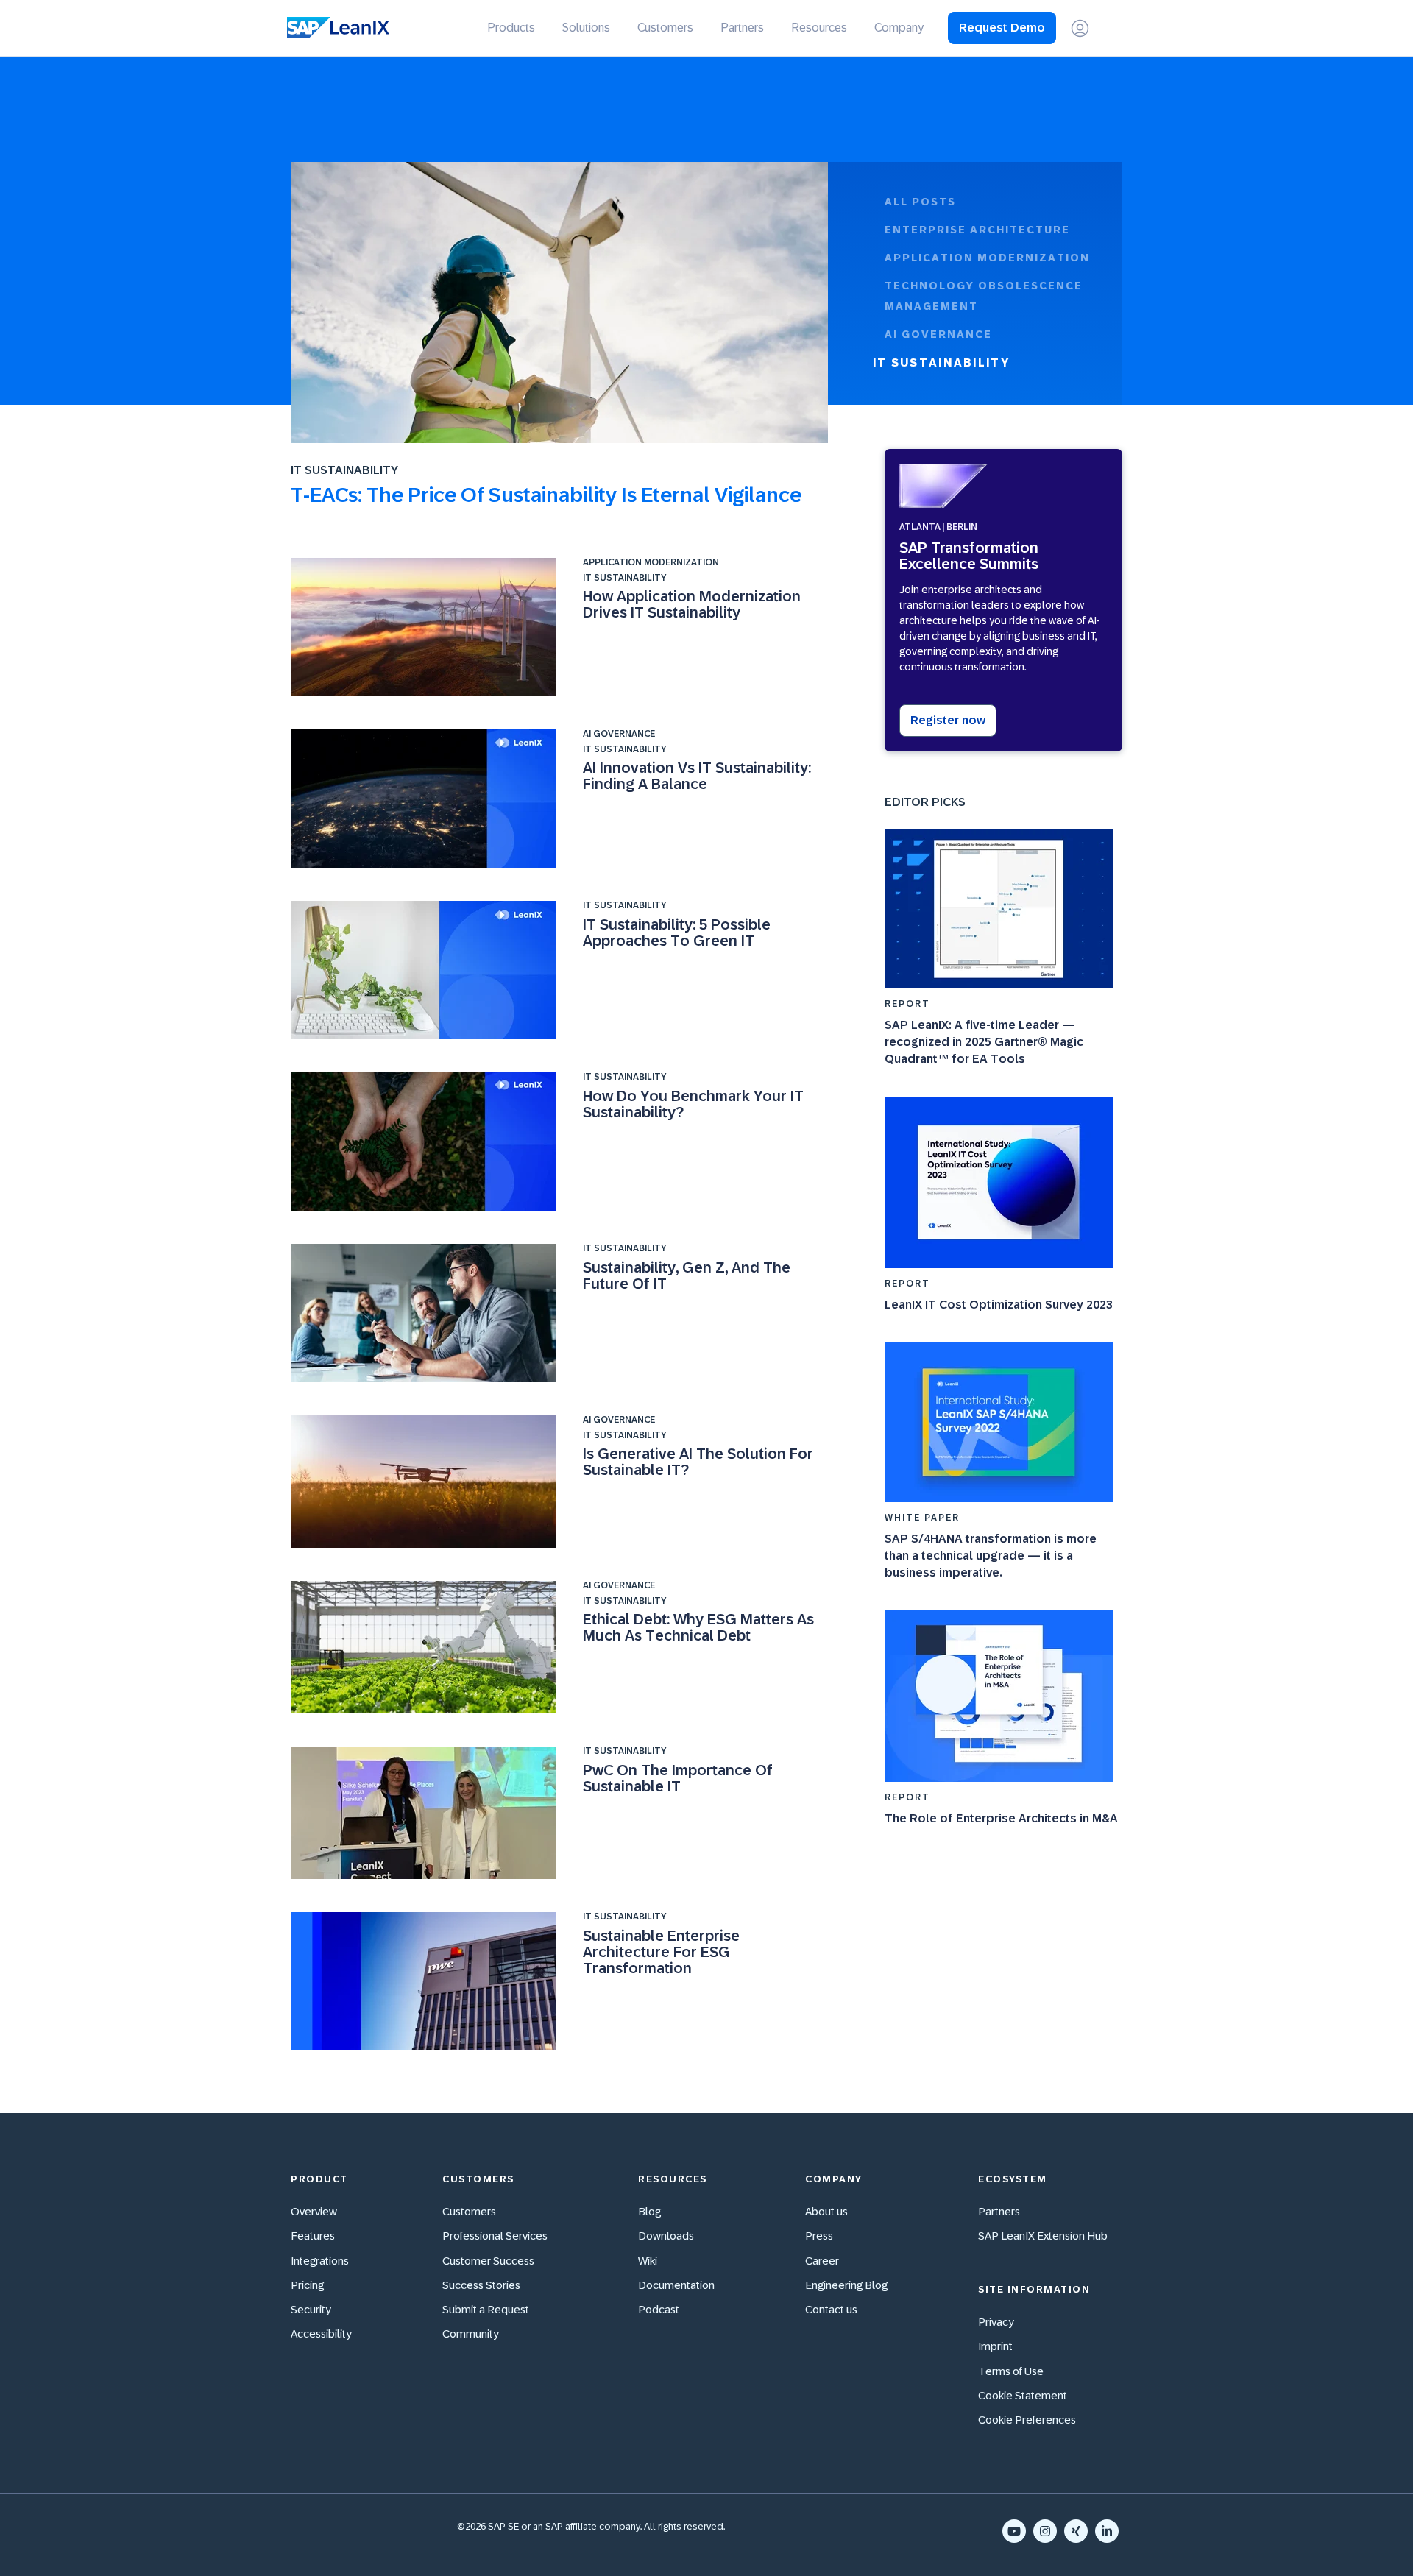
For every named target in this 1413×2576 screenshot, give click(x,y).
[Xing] (1076, 2531)
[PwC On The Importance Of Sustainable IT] (426, 1813)
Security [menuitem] (311, 2309)
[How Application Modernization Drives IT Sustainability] (426, 627)
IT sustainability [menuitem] (941, 362)
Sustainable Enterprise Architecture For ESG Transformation (661, 1952)
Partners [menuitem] (742, 28)
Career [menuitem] (822, 2261)
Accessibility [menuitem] (321, 2333)
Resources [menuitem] (819, 28)
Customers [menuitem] (665, 28)
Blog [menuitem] (649, 2211)
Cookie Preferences (1027, 2420)
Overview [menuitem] (314, 2211)
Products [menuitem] (511, 28)
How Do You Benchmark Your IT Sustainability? (693, 1104)
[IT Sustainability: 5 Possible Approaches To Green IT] (426, 970)
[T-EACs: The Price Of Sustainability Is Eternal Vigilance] (559, 305)
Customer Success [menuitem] (488, 2261)
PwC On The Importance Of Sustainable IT (678, 1778)
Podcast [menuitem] (659, 2309)
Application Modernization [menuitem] (987, 258)
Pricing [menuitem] (307, 2285)
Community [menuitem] (471, 2333)
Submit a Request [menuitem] (486, 2309)
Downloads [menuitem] (666, 2236)
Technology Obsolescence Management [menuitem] (984, 296)
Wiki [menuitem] (648, 2261)
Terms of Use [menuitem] (1011, 2371)
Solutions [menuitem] (586, 28)
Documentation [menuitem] (676, 2285)
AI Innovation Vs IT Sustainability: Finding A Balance (697, 776)
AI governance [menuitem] (938, 334)
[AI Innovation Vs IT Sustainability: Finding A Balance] (426, 799)
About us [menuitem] (826, 2211)
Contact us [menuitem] (831, 2309)
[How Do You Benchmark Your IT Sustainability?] (426, 1142)
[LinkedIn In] (1107, 2531)
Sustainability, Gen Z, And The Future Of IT (687, 1275)
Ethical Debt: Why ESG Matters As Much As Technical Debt (698, 1627)
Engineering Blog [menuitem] (846, 2285)
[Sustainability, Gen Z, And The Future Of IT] (426, 1313)
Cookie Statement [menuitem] (1023, 2395)
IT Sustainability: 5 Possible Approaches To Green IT (677, 933)
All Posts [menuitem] (920, 202)
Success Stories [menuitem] (481, 2285)
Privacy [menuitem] (996, 2322)
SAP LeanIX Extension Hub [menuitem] (1043, 2236)
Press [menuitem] (819, 2236)
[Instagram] (1045, 2531)
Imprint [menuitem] (995, 2346)
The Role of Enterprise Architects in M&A (1001, 1818)
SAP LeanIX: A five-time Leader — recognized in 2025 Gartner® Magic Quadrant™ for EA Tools (984, 1042)
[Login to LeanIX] (1080, 28)
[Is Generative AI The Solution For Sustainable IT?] (426, 1482)
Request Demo (1002, 28)
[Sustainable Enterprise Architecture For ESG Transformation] (426, 1981)
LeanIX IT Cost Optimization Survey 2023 (999, 1305)
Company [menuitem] (899, 28)
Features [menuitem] (313, 2236)
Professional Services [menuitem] (495, 2236)
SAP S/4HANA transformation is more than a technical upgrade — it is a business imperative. (991, 1556)
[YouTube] (1014, 2531)
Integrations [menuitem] (320, 2261)
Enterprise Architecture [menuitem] (977, 230)
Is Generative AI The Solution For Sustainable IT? (698, 1462)
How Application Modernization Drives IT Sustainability (692, 604)
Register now (948, 720)
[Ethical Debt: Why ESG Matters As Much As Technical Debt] (426, 1647)
